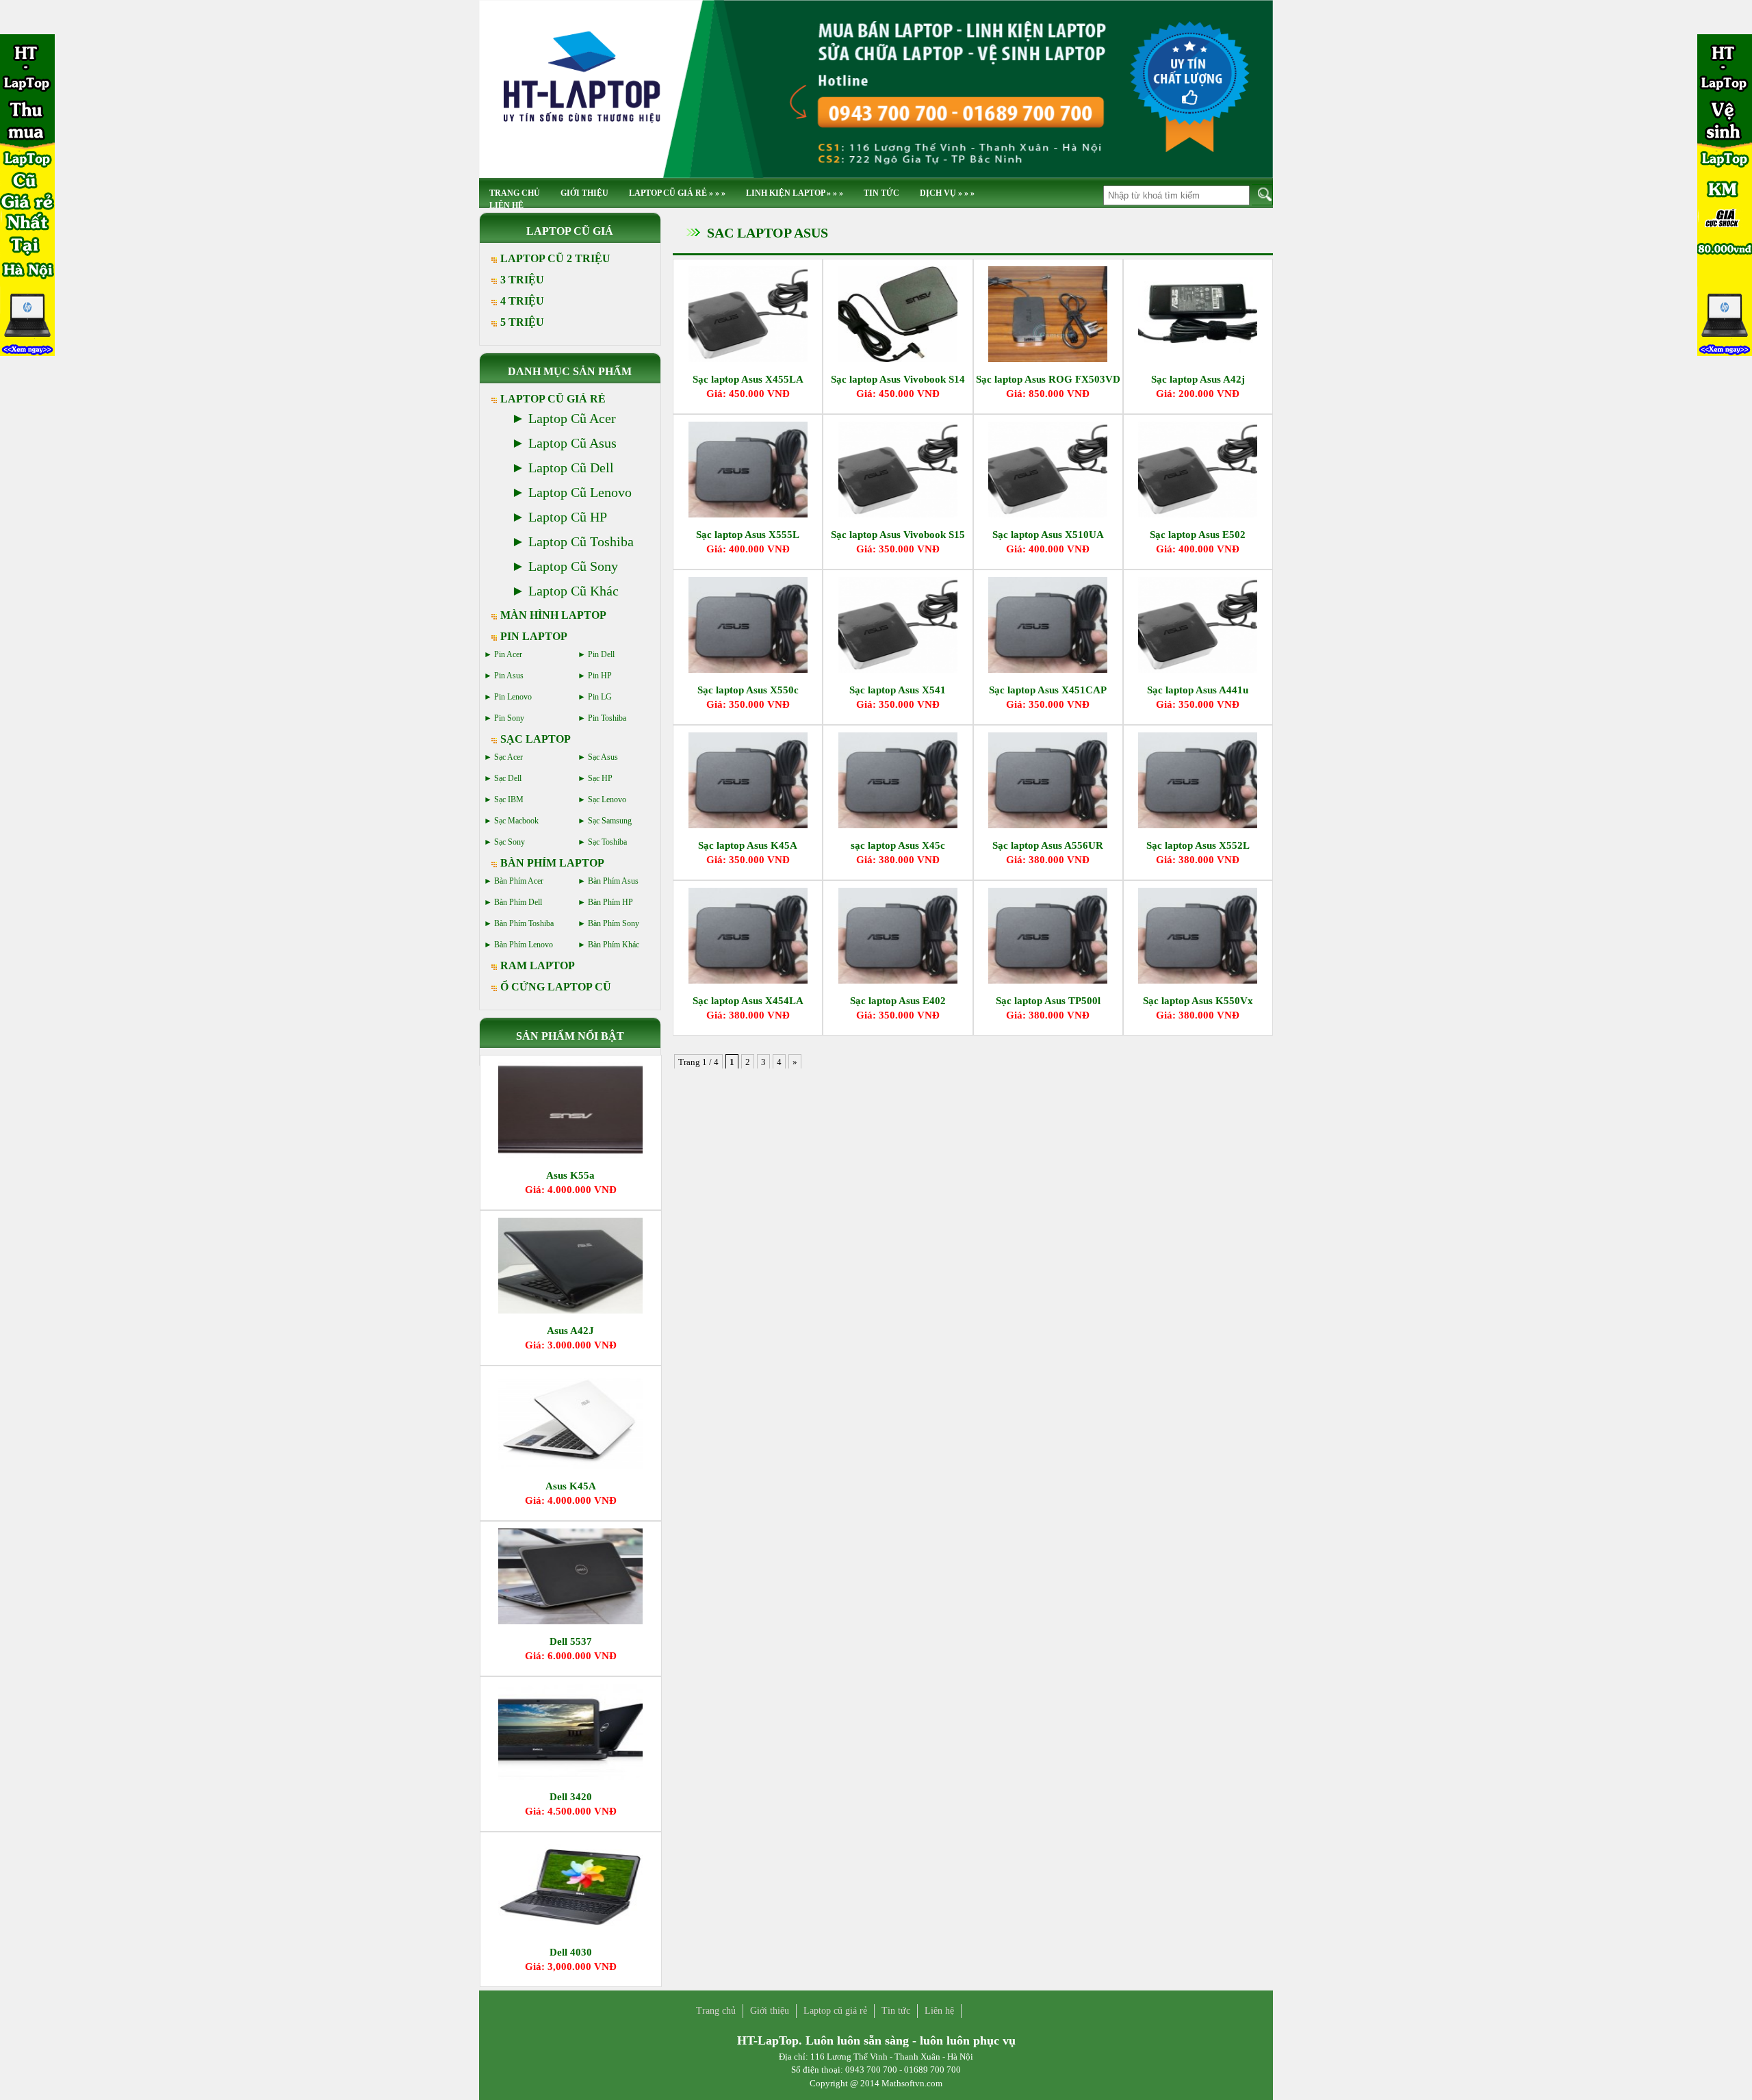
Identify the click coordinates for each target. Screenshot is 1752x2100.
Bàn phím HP (610, 902)
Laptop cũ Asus (572, 443)
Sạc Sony (510, 842)
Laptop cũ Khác (574, 591)
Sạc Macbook (516, 821)
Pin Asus (509, 676)
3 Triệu (522, 280)
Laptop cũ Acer (572, 418)
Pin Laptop (534, 636)
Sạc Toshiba (607, 842)
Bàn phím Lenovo (524, 945)
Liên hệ (506, 205)
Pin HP (600, 676)
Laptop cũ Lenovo (580, 492)
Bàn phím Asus (613, 881)
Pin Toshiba (607, 718)
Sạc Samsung (610, 821)
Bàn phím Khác (614, 945)
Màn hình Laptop (553, 615)
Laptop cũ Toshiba (581, 541)
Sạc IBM (509, 799)
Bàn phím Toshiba (524, 923)
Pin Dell (601, 654)
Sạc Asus (603, 757)
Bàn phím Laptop (552, 863)
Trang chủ (716, 2011)
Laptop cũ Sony (573, 566)
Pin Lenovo (513, 697)
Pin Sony (509, 718)
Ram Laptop (538, 965)
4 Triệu (522, 301)
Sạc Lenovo (607, 799)
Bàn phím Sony (614, 923)
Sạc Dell (508, 778)
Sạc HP (600, 778)
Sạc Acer (508, 757)
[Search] (1262, 195)
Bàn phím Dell (518, 902)
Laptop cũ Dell (571, 468)
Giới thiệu (584, 193)
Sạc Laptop (536, 739)
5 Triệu (522, 322)
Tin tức (881, 193)
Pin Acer (508, 654)
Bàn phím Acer (519, 881)
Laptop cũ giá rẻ (677, 193)
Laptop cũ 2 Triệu (555, 258)
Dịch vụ (947, 193)
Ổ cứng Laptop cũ (556, 987)
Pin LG (600, 697)
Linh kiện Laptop (795, 193)
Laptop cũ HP (568, 517)
